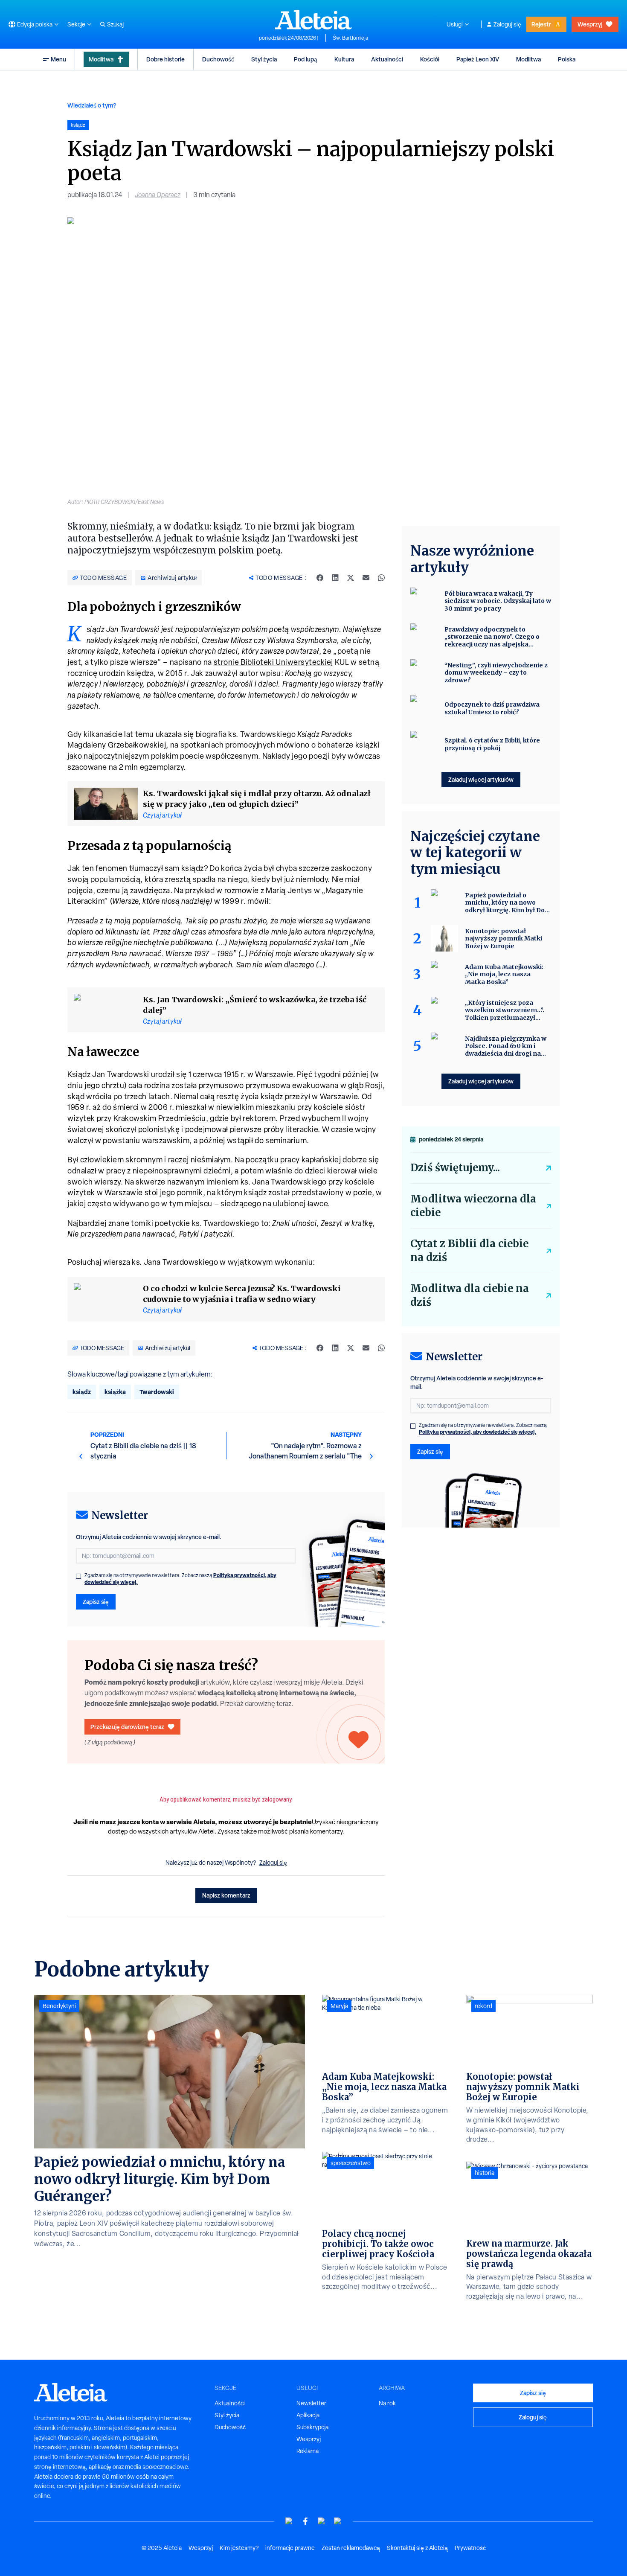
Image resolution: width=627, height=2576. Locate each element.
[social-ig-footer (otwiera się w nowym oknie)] (338, 2521)
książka (115, 1392)
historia (485, 2173)
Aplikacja (308, 2415)
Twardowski (157, 1392)
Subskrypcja (312, 2427)
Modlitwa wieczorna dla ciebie (473, 1206)
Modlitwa (101, 59)
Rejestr (541, 24)
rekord (483, 2006)
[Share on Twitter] (351, 578)
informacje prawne (290, 2548)
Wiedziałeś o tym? (92, 105)
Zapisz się (96, 1602)
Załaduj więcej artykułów (481, 779)
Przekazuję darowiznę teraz (127, 1727)
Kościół (430, 59)
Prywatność (470, 2548)
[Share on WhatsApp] (381, 578)
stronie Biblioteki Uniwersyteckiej (273, 662)
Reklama (308, 2451)
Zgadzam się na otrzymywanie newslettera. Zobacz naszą (180, 1579)
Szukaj (115, 24)
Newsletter (311, 2403)
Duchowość (218, 59)
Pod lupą (306, 59)
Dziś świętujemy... (455, 1168)
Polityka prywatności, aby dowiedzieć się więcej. (478, 1432)
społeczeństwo (351, 2163)
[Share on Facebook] (320, 578)
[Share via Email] (366, 578)
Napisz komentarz (226, 1895)
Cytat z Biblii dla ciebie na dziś (469, 1250)
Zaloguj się (507, 24)
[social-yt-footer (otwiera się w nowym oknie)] (289, 2521)
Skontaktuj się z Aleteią (417, 2548)
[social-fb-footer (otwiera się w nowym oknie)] (305, 2521)
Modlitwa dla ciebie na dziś (470, 1295)
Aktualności (387, 59)
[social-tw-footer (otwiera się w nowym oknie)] (322, 2521)
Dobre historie (165, 59)
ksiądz (82, 1392)
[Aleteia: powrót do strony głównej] (313, 20)
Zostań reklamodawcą (351, 2548)
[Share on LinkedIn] (335, 578)
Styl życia (264, 59)
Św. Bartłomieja (350, 38)
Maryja (339, 2006)
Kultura (344, 59)
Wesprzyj (590, 24)
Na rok (387, 2403)
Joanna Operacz (158, 195)
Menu (58, 59)
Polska (567, 59)
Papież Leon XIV (478, 59)
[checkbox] (78, 1576)
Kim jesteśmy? (239, 2548)
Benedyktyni (59, 2006)
